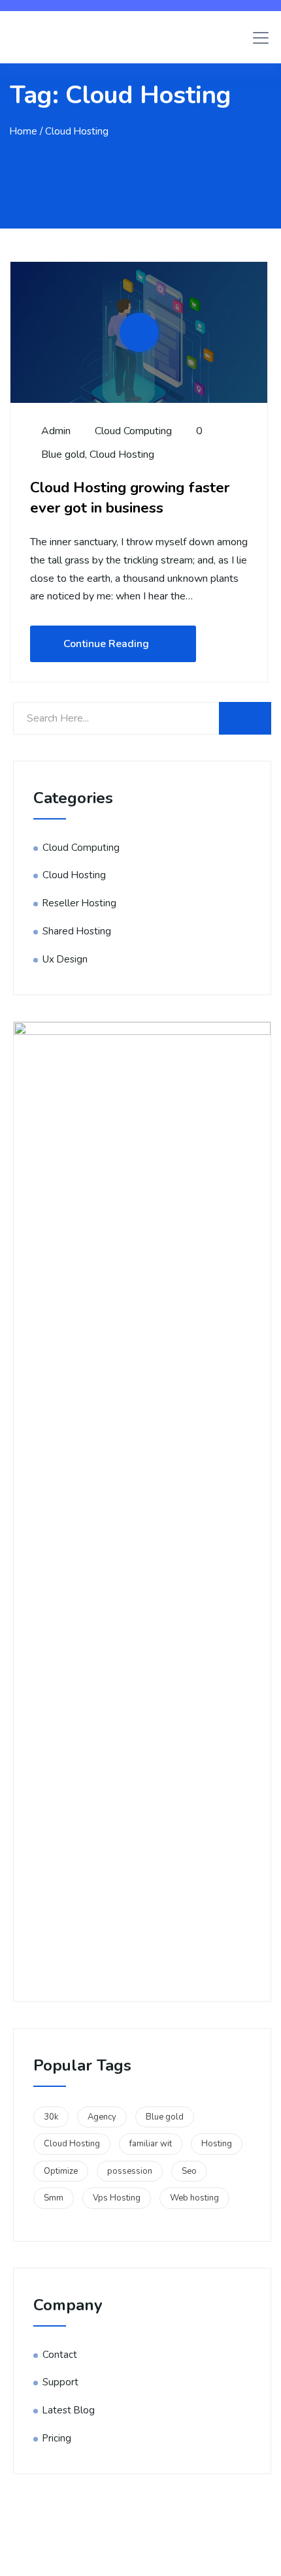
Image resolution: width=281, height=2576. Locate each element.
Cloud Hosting (122, 454)
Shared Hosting (77, 931)
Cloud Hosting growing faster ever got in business (130, 498)
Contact (60, 2355)
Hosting (217, 2144)
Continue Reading (106, 644)
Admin (55, 431)
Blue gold (63, 454)
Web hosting (194, 2198)
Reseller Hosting (79, 903)
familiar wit (151, 2144)
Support (60, 2382)
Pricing (57, 2438)
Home (24, 131)
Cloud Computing (133, 431)
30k (51, 2117)
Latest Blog (69, 2410)
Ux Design (65, 959)
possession (130, 2171)
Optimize (61, 2171)
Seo (189, 2171)
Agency (102, 2117)
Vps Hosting (117, 2198)
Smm (54, 2198)
